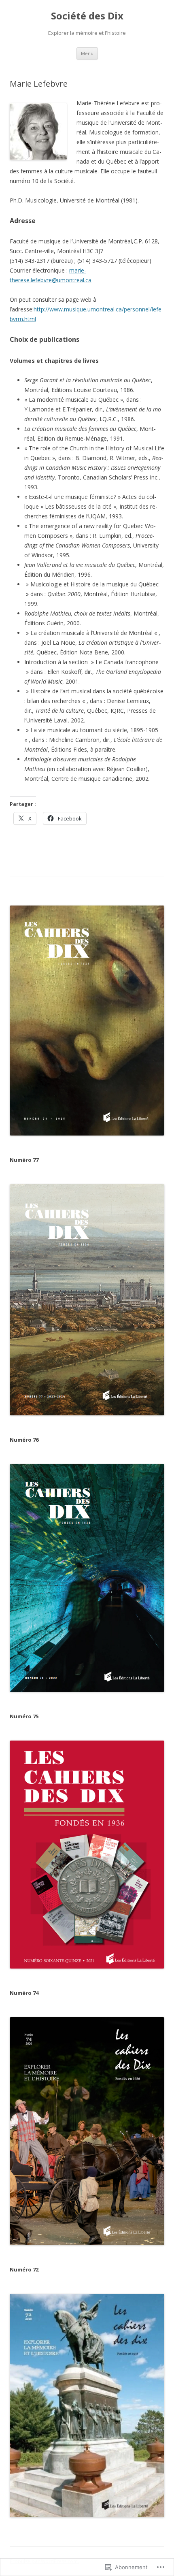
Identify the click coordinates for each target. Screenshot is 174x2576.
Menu (87, 53)
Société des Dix (87, 16)
